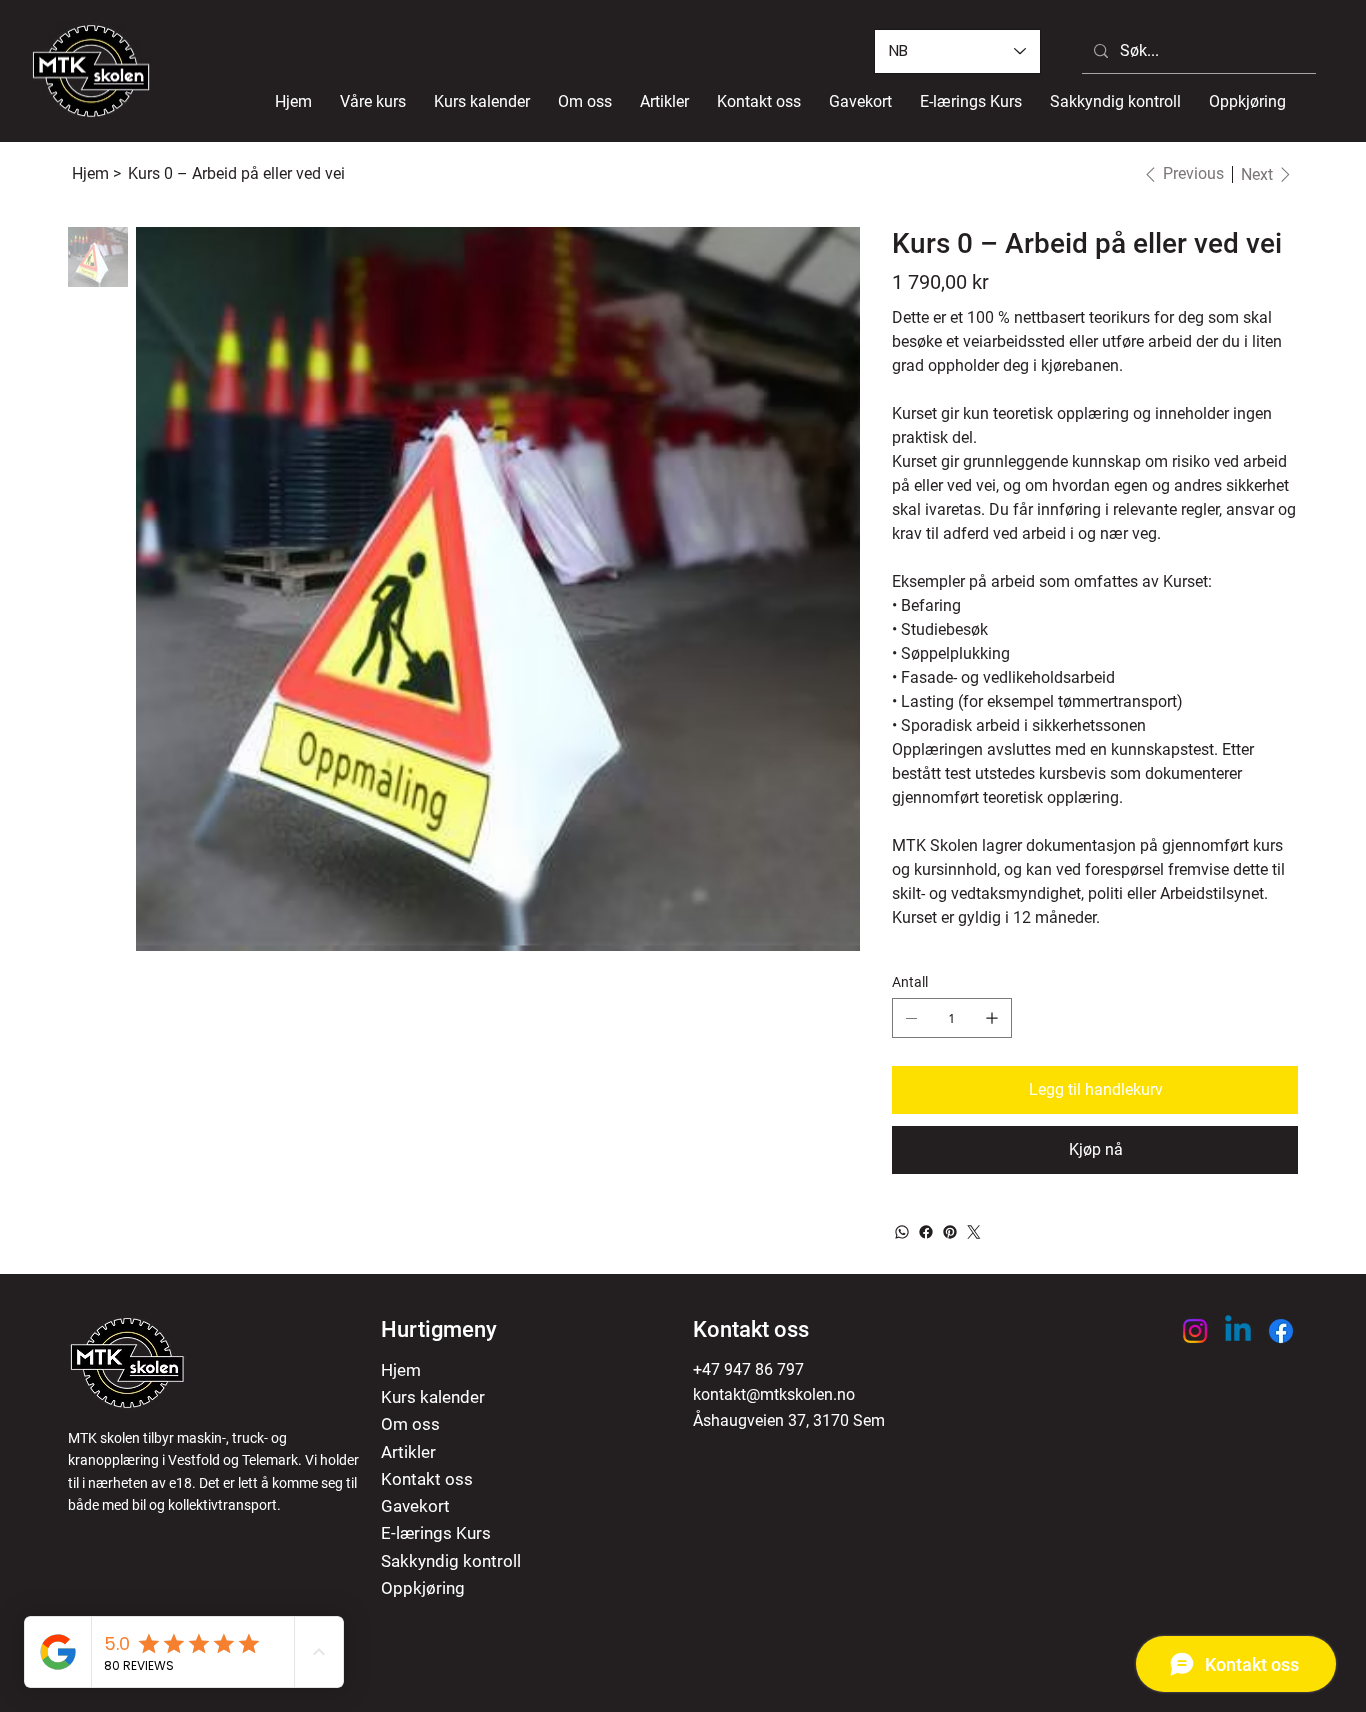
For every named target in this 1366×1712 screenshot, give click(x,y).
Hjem (401, 1370)
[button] (373, 101)
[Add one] (992, 1018)
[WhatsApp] (902, 1232)
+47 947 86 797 (748, 1369)
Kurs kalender (433, 1397)
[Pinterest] (950, 1232)
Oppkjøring (423, 1588)
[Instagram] (1195, 1331)
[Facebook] (926, 1232)
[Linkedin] (1238, 1331)
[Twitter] (974, 1232)
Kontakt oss (427, 1479)
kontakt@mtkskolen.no (774, 1394)
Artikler (408, 1452)
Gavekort (415, 1506)
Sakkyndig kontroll (451, 1561)
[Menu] (1322, 107)
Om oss (410, 1424)
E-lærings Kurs (436, 1533)
